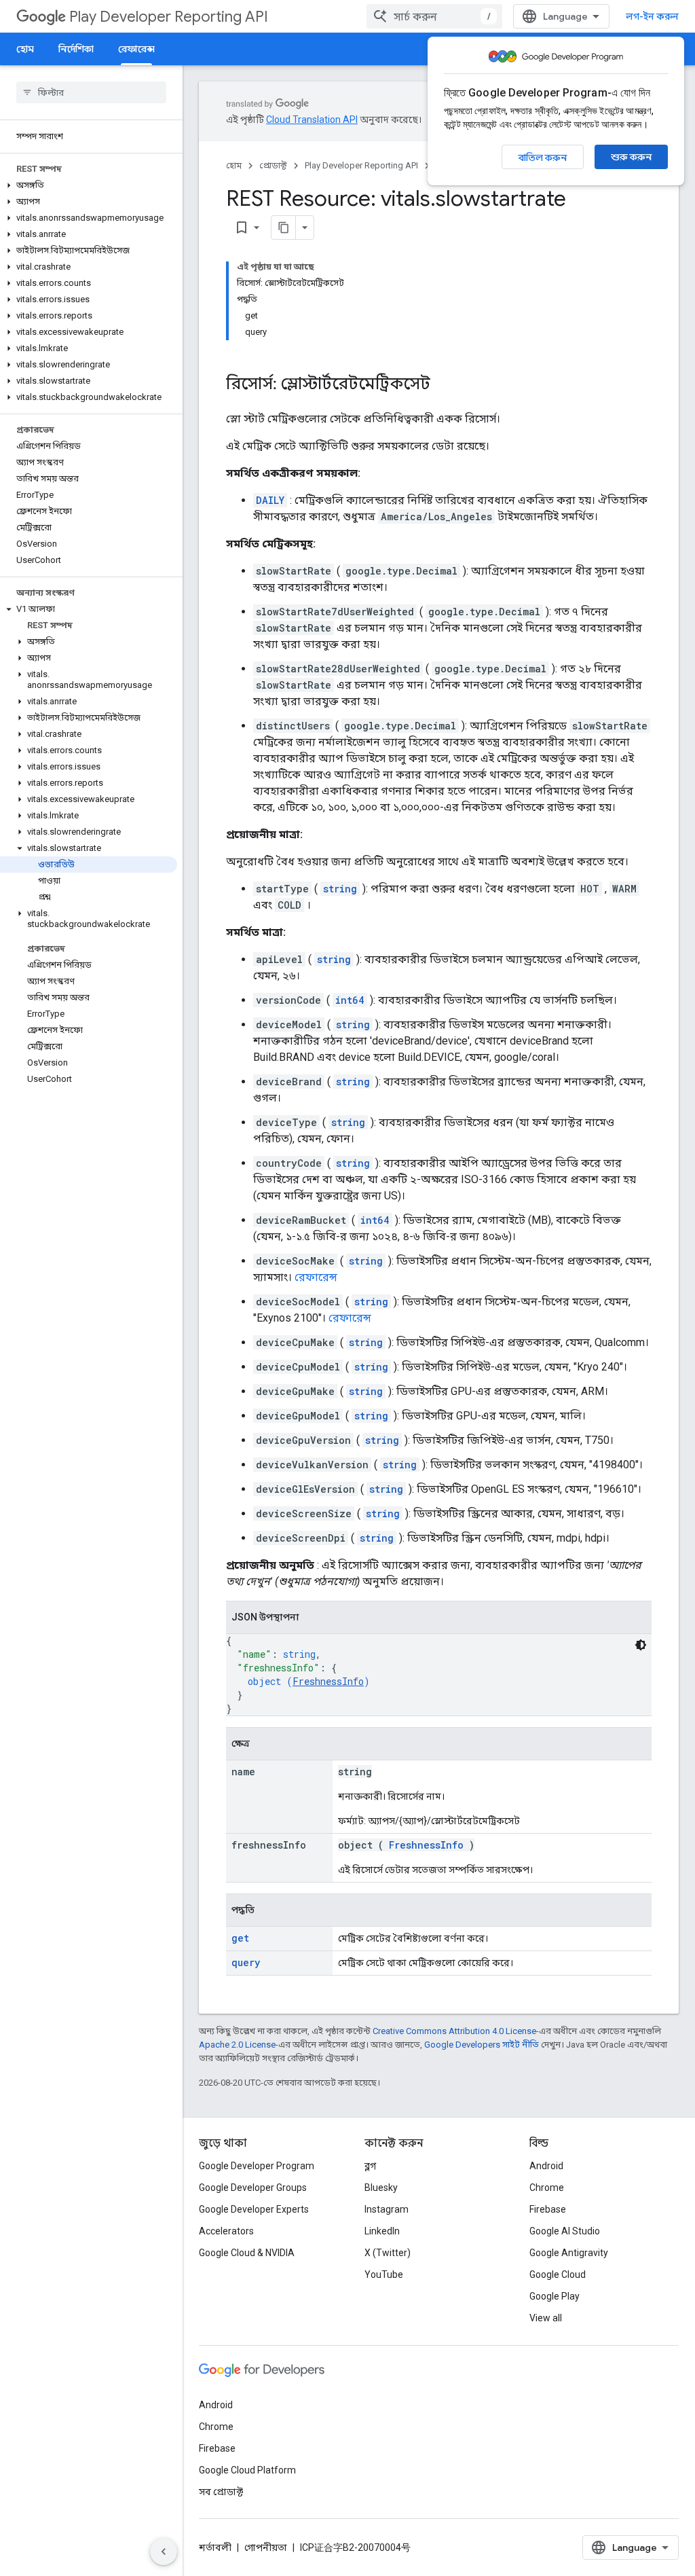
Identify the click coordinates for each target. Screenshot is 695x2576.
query (246, 1962)
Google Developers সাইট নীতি (482, 2045)
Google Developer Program (257, 2166)
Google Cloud (558, 2274)
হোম (25, 49)
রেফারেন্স (136, 49)
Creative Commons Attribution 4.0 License (454, 2031)
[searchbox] (91, 92)
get (240, 1938)
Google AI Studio (565, 2231)
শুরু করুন (631, 157)
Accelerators (226, 2231)
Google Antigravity (569, 2253)
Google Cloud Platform (247, 2470)
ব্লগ (370, 2166)
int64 (350, 1000)
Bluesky (381, 2188)
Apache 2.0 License (237, 2045)
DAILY (270, 500)
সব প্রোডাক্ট (221, 2492)
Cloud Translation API (312, 120)
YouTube (384, 2274)
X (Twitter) (388, 2253)
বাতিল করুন (543, 158)
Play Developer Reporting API (169, 17)
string (340, 889)
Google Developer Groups (253, 2188)
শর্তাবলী (215, 2547)
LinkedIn (382, 2231)
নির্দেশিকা (76, 49)
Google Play (555, 2296)
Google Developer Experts (254, 2209)
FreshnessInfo (328, 1681)
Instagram (387, 2209)
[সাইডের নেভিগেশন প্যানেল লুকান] (164, 2552)
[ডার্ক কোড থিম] (641, 1645)
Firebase (548, 2209)
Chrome (547, 2188)
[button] (89, 185)
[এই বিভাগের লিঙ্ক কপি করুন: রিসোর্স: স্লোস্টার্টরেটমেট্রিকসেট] (444, 385)
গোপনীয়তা (266, 2547)
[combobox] (434, 16)
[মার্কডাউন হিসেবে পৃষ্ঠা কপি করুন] (284, 228)
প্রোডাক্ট (273, 165)
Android (546, 2166)
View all (546, 2318)
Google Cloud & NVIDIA (247, 2253)
